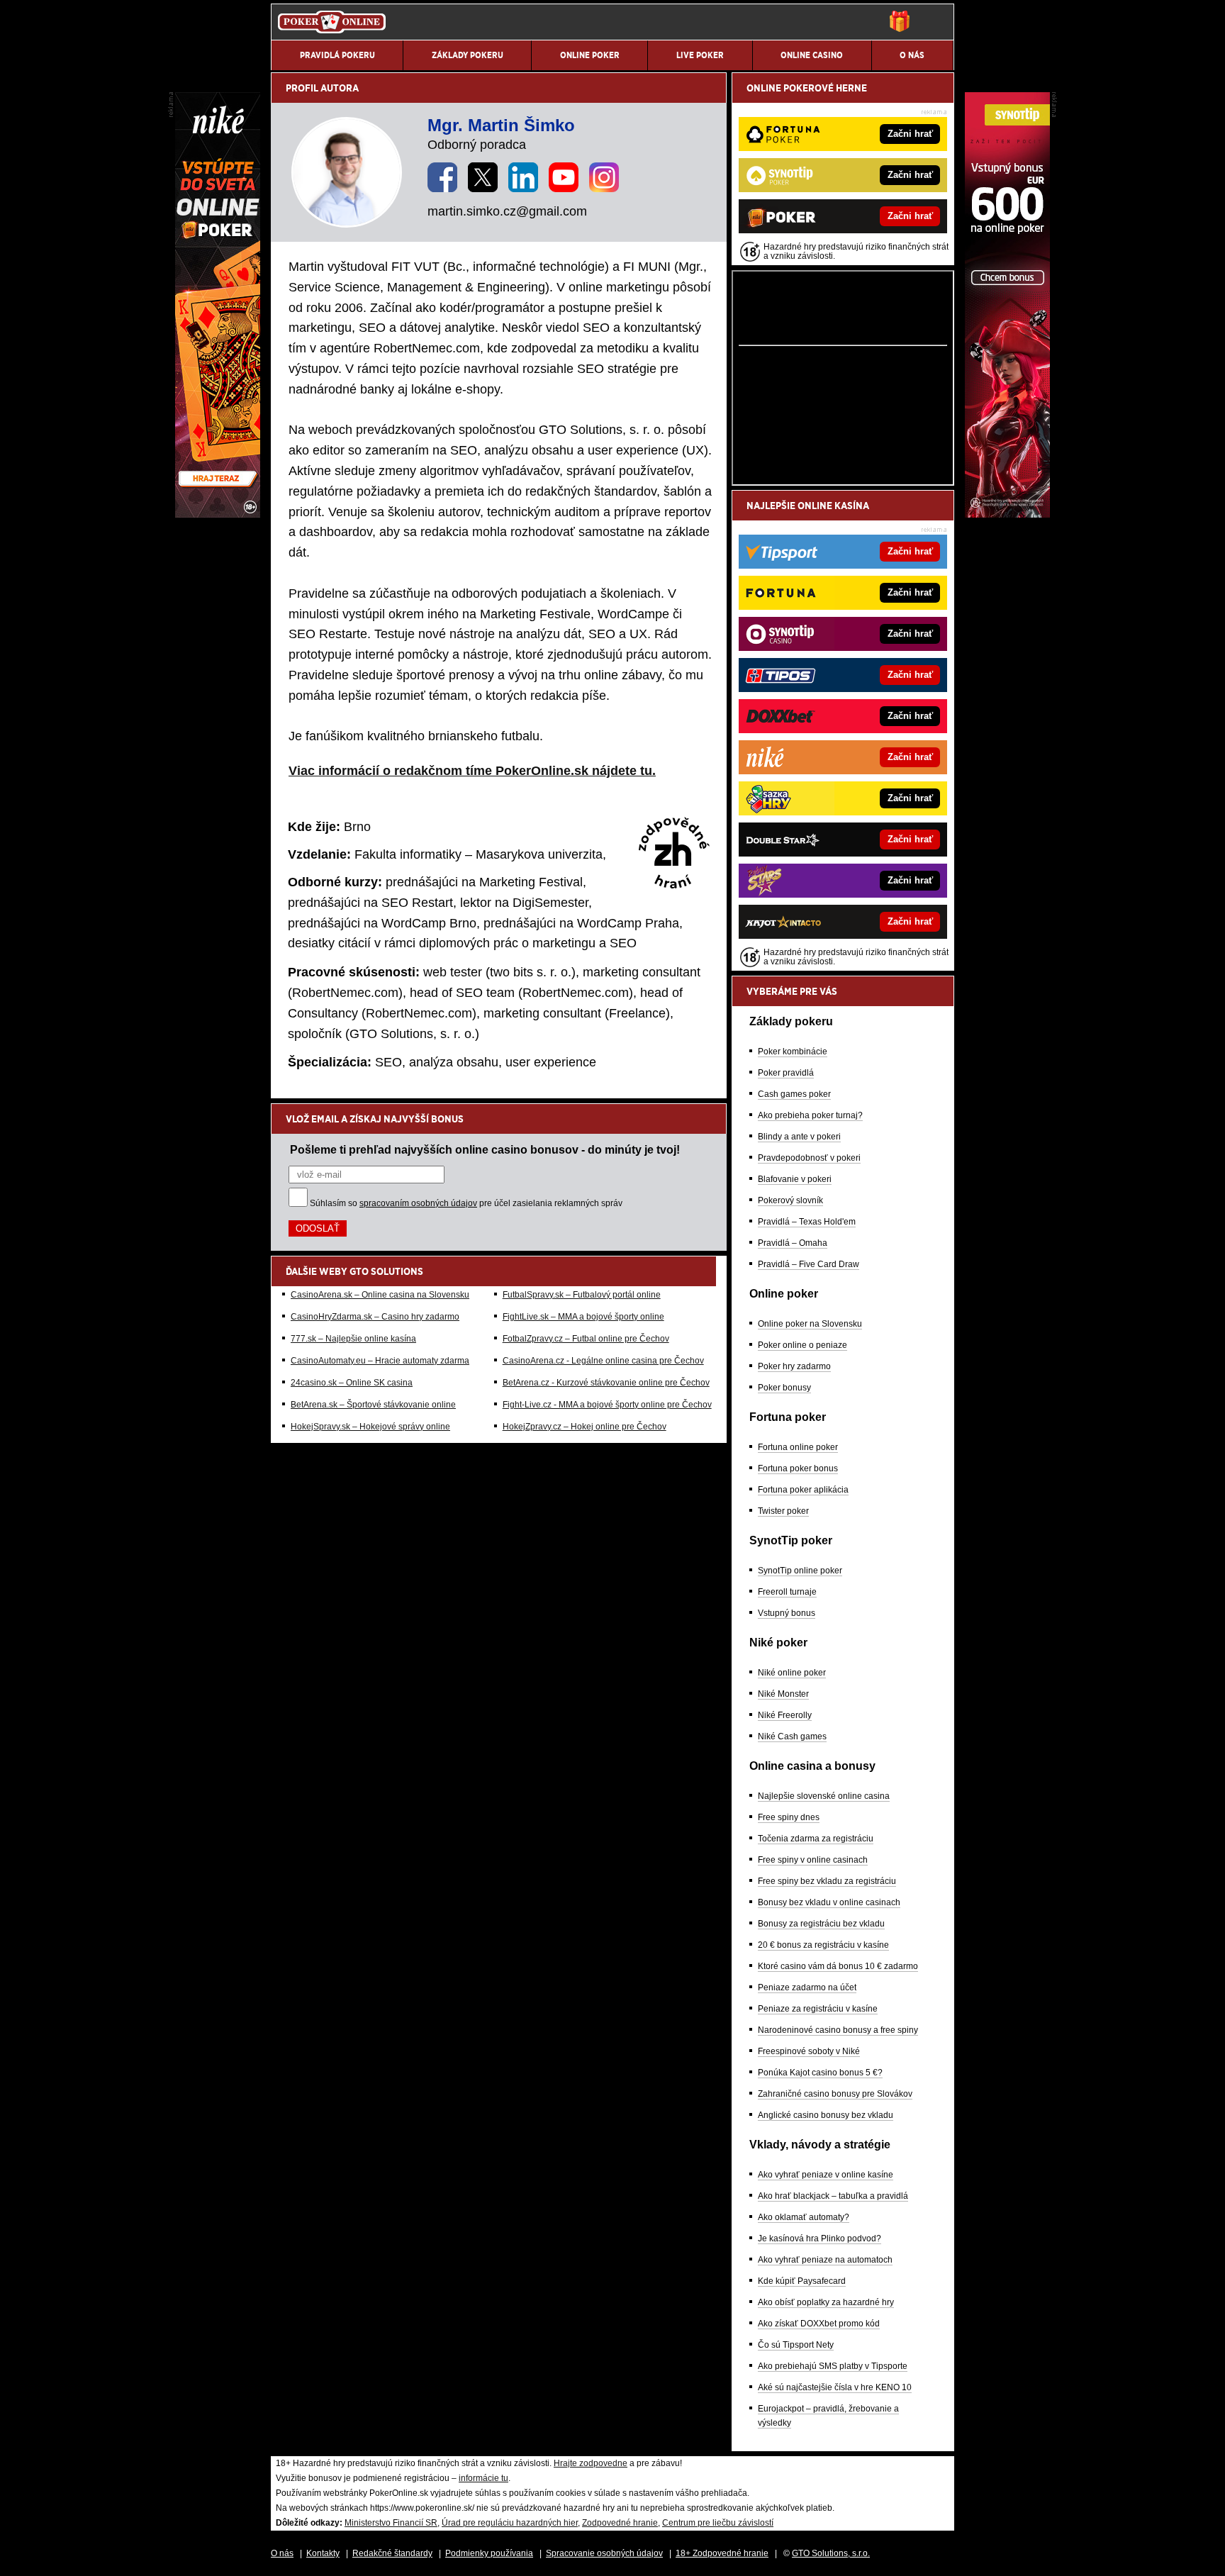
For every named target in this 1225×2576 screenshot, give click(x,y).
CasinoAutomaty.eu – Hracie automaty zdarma (380, 1361)
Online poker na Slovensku (810, 1324)
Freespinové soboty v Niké (809, 2051)
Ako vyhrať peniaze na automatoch (825, 2260)
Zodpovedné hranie (620, 2523)
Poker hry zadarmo (794, 1366)
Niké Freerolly (785, 1715)
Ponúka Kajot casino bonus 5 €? (820, 2073)
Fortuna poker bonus (798, 1468)
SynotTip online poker (800, 1571)
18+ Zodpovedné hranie (722, 2553)
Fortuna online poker (798, 1447)
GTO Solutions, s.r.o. (831, 2553)
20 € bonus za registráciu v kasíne (823, 1945)
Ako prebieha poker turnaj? (810, 1115)
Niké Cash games (792, 1736)
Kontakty (323, 2553)
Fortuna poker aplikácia (803, 1490)
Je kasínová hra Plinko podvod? (820, 2238)
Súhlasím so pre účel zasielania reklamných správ (466, 1203)
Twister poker (783, 1511)
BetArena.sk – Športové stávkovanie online (373, 1405)
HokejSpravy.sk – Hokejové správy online (370, 1427)
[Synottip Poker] (1007, 514)
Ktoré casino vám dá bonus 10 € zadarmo (838, 1966)
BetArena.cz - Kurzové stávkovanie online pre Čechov (606, 1383)
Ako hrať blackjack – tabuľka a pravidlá (833, 2196)
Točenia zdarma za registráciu (816, 1839)
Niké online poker (792, 1673)
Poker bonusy (784, 1388)
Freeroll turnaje (787, 1592)
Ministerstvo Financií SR (391, 2523)
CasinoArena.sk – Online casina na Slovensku (380, 1295)
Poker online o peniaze (802, 1345)
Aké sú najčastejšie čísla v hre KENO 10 (835, 2387)
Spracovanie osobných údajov (604, 2553)
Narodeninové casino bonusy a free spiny (838, 2030)
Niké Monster (783, 1694)
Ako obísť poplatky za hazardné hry (826, 2302)
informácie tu (483, 2478)
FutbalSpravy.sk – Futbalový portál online (582, 1295)
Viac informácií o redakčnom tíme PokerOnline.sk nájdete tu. (472, 771)
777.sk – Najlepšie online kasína (353, 1339)
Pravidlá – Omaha (793, 1243)
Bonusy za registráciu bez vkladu (821, 1924)
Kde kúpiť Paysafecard (802, 2281)
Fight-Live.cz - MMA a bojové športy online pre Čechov (607, 1405)
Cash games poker (794, 1094)
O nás (282, 2553)
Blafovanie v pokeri (795, 1179)
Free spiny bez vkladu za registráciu (827, 1881)
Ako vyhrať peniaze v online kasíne (826, 2175)
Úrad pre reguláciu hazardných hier (510, 2523)
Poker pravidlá (786, 1073)
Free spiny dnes (789, 1817)
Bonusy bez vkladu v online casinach (829, 1902)
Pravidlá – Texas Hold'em (807, 1222)
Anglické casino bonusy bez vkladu (826, 2115)
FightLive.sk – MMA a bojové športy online (583, 1317)
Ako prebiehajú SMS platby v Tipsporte (833, 2366)
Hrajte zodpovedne (591, 2463)
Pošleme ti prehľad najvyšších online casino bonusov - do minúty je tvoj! (485, 1149)
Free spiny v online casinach (813, 1860)
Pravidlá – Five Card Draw (809, 1264)
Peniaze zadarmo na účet (807, 1987)
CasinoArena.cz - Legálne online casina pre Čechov (603, 1361)
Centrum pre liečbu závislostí (718, 2523)
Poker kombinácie (793, 1052)
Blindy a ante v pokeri (799, 1137)
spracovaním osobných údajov (418, 1203)
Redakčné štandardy (392, 2553)
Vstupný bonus (787, 1613)
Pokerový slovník (790, 1200)
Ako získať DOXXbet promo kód (819, 2324)
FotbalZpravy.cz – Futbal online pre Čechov (586, 1339)
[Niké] (218, 514)
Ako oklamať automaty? (804, 2217)
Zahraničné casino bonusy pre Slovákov (835, 2094)
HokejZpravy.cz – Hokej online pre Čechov (584, 1427)
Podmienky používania (489, 2553)
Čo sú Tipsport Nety (796, 2345)
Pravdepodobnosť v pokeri (809, 1158)
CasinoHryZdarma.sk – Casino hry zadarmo (375, 1317)
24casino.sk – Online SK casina (352, 1383)
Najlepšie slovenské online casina (824, 1796)
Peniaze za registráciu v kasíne (818, 2009)
